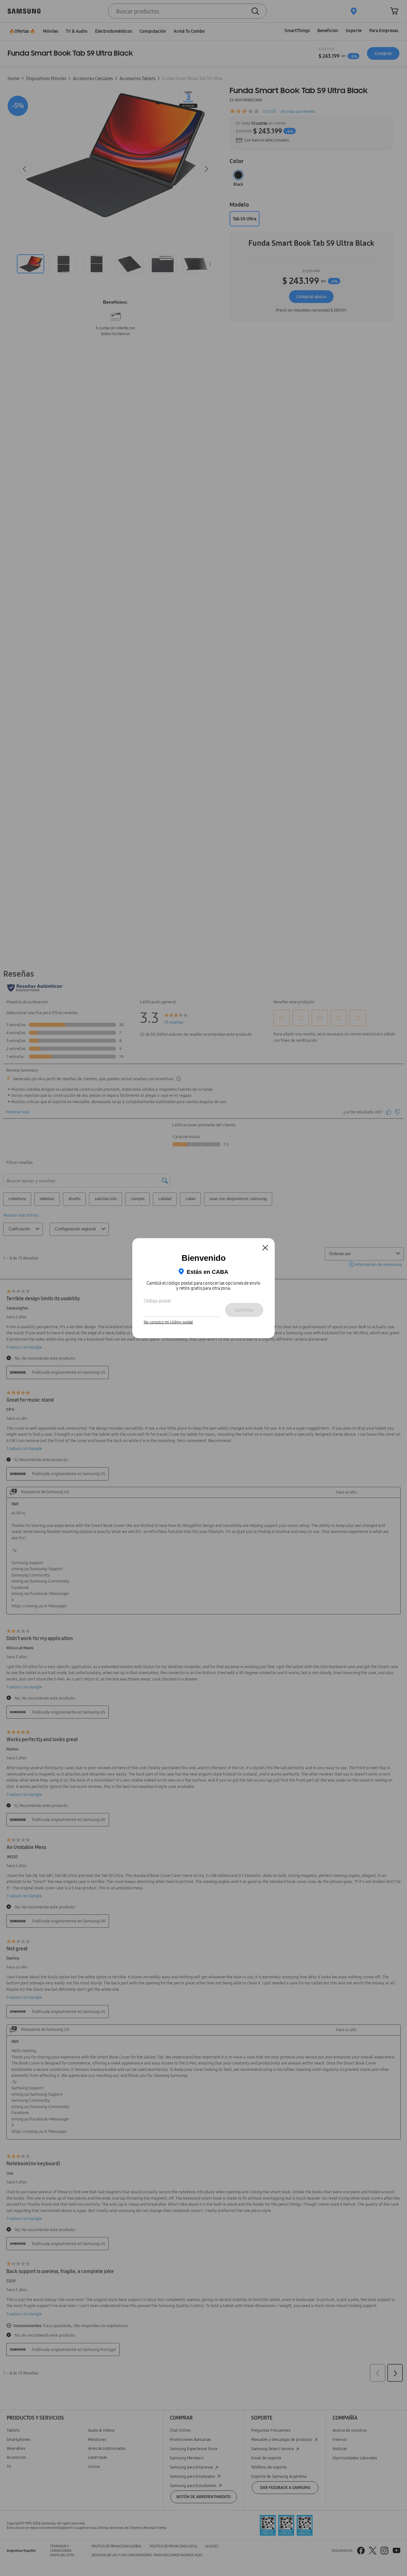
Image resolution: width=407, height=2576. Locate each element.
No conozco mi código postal (168, 1322)
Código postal (157, 1301)
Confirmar (244, 1310)
